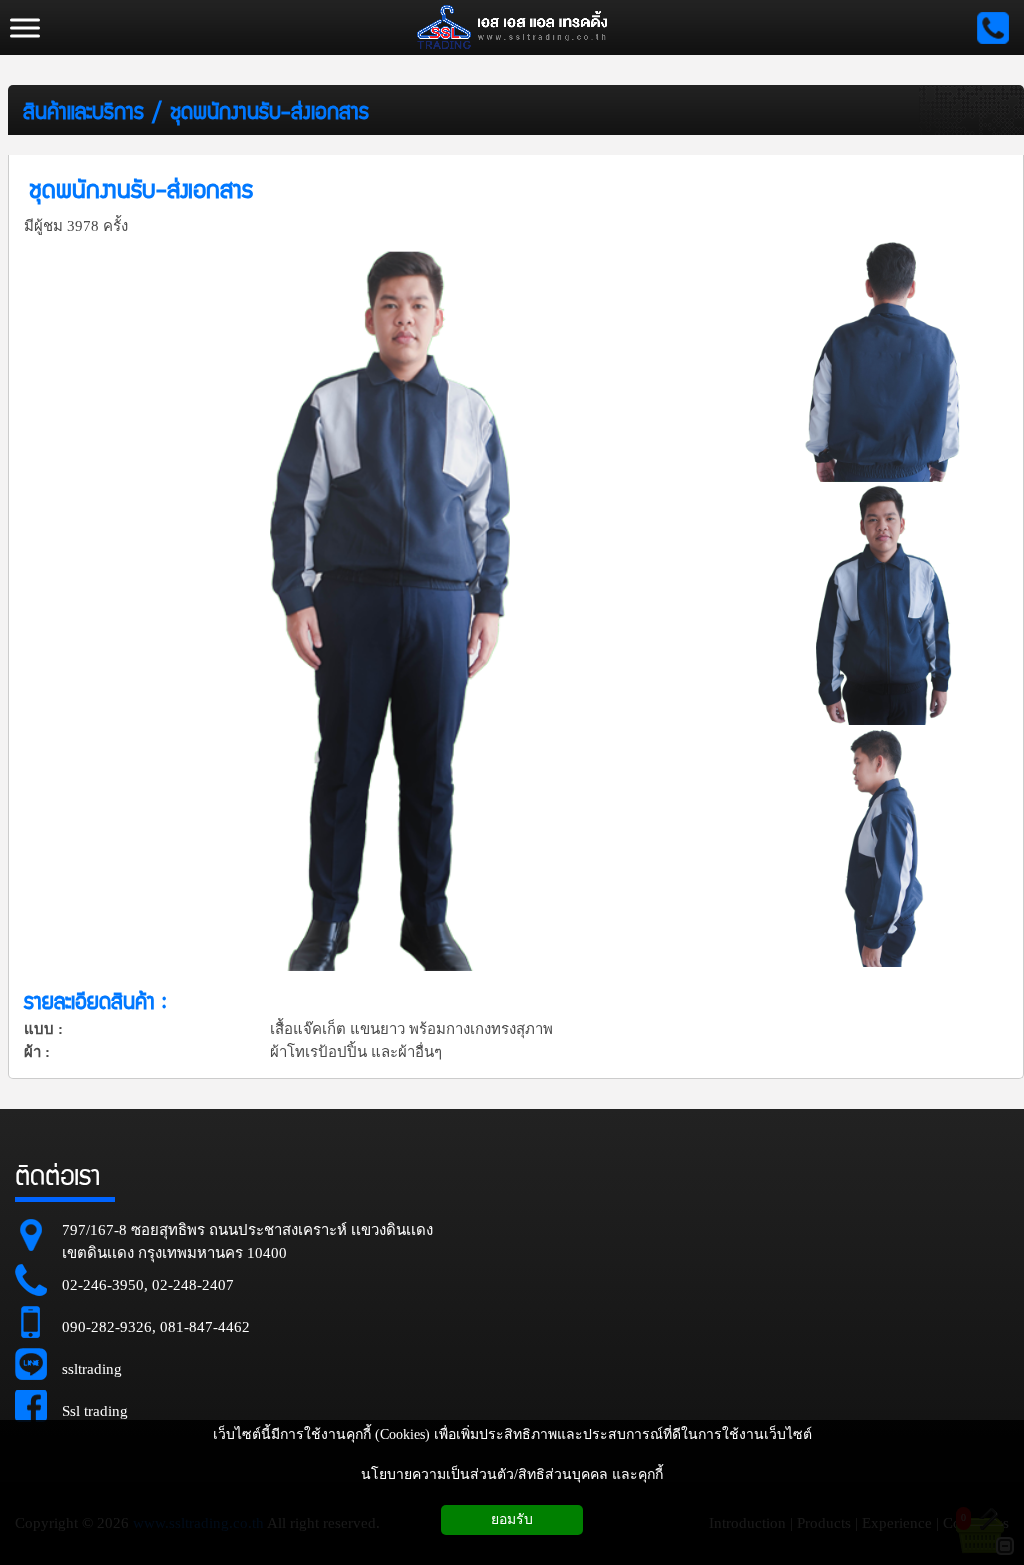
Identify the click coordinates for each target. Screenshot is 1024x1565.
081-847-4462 (205, 1327)
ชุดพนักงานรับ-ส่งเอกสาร (269, 110)
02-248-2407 (193, 1285)
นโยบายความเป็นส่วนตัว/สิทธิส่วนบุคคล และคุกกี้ (512, 1474)
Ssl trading (95, 1411)
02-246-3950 (103, 1285)
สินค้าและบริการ (83, 110)
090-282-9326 (107, 1327)
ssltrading (92, 1369)
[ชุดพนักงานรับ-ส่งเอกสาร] (393, 605)
